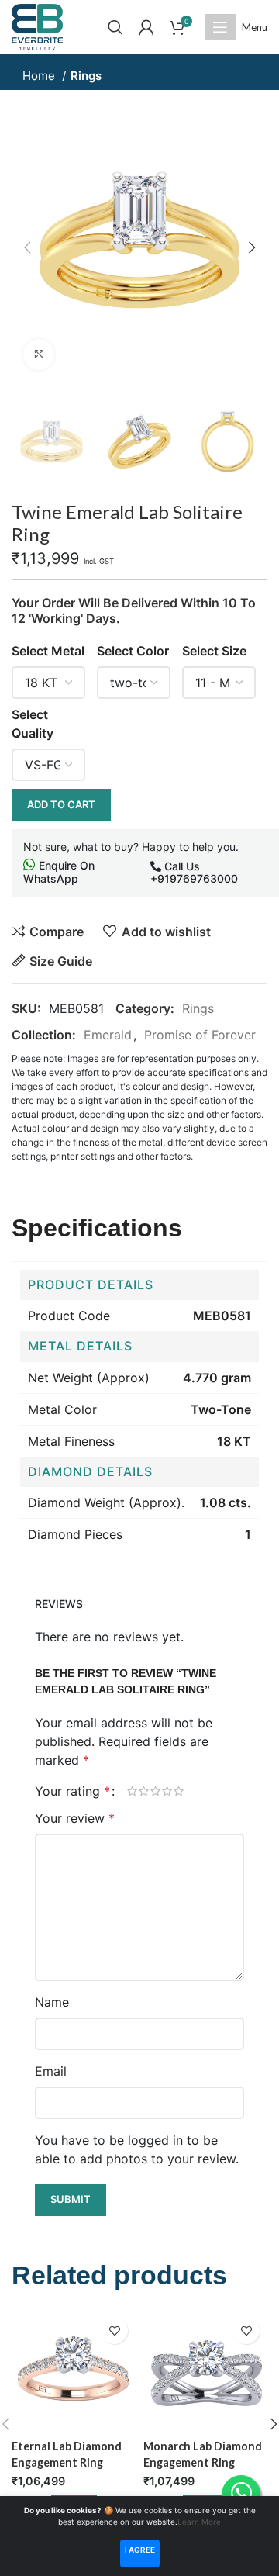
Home (40, 76)
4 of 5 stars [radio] (167, 1791)
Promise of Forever (200, 1035)
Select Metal (48, 651)
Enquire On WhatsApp (59, 872)
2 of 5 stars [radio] (144, 1791)
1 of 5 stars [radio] (132, 1791)
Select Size (214, 651)
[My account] (146, 27)
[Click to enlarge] (39, 354)
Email (51, 2071)
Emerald (108, 1035)
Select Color (133, 651)
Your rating (72, 1791)
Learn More (199, 2522)
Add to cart (61, 804)
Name (52, 2002)
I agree (140, 2550)
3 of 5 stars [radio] (155, 1791)
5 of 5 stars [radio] (179, 1791)
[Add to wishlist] (114, 2331)
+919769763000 (194, 878)
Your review (75, 1818)
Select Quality (33, 724)
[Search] (115, 27)
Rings (86, 76)
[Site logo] (37, 26)
